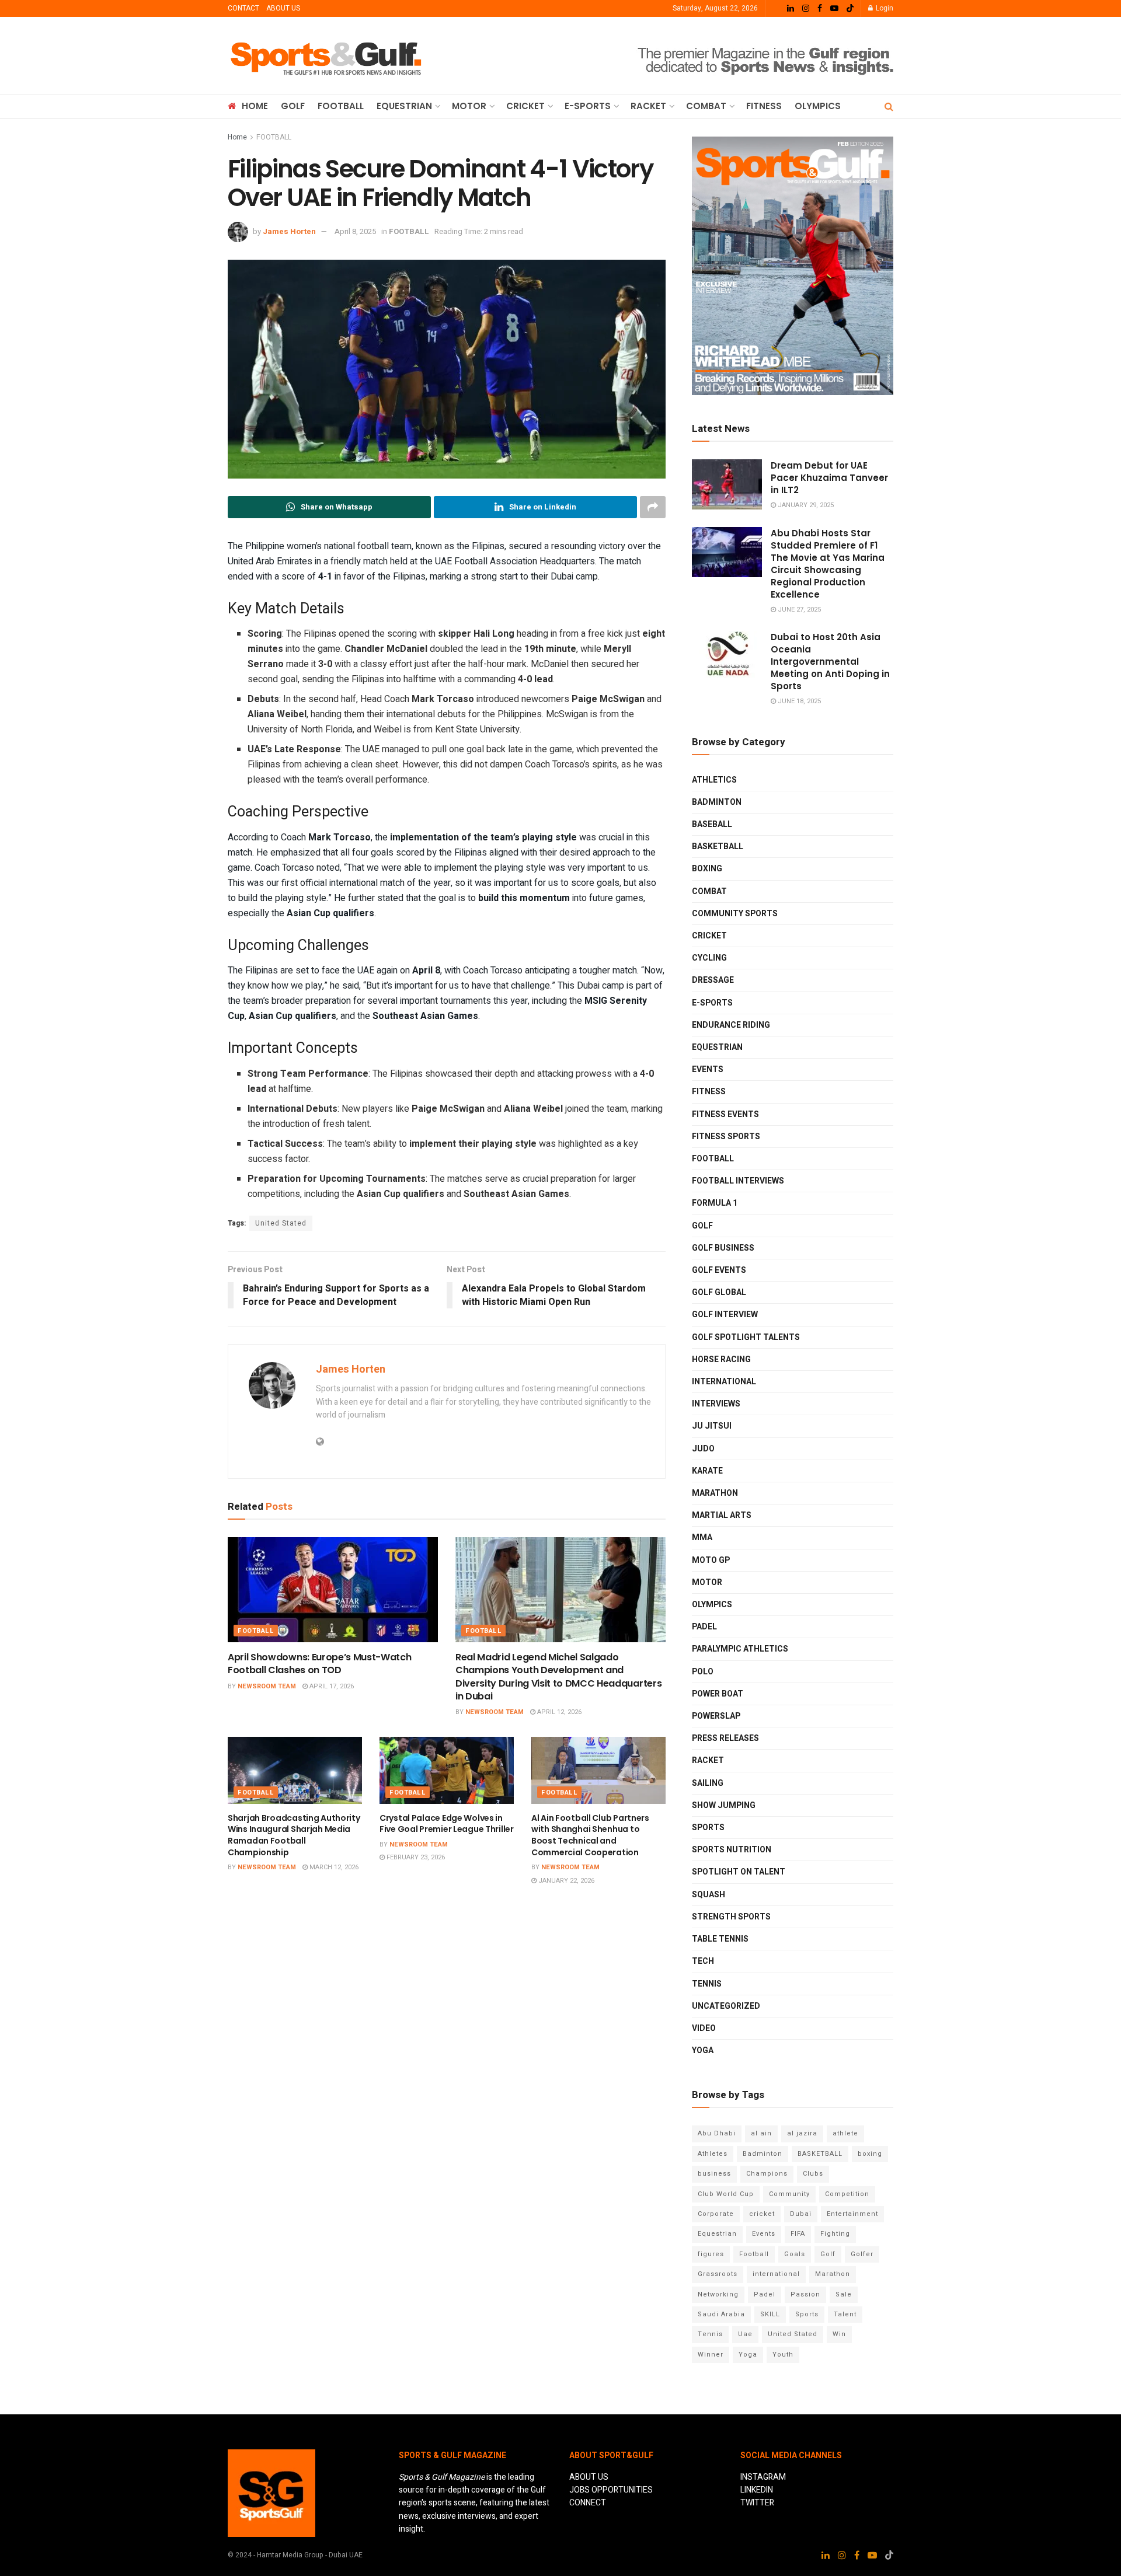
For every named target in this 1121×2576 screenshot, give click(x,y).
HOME (255, 106)
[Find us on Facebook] (820, 9)
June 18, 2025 (798, 701)
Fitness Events (725, 1114)
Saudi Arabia (721, 2314)
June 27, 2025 (798, 610)
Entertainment (852, 2214)
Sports (807, 2314)
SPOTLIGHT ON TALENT (739, 1872)
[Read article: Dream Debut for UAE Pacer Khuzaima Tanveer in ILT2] (727, 484)
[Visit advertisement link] (681, 56)
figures (711, 2254)
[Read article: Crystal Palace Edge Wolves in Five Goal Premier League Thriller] (447, 1770)
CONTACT (243, 8)
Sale (844, 2294)
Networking (718, 2294)
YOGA (703, 2050)
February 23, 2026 (415, 1857)
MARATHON (715, 1493)
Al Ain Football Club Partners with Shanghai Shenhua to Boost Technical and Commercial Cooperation (590, 1835)
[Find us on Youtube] (834, 9)
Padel (765, 2294)
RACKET (648, 106)
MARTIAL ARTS (722, 1515)
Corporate (716, 2214)
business (714, 2174)
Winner (711, 2355)
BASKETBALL (718, 847)
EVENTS (708, 1069)
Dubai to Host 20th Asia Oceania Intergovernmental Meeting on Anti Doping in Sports (830, 662)
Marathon (833, 2274)
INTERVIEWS (716, 1404)
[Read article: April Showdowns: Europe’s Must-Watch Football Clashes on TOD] (333, 1590)
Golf (828, 2254)
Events (764, 2234)
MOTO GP (711, 1560)
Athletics (714, 780)
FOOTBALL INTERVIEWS (738, 1181)
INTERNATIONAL (724, 1382)
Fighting (835, 2234)
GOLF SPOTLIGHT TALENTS (746, 1337)
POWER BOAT (718, 1694)
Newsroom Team (267, 1686)
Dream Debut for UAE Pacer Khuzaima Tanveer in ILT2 (829, 478)
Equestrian (717, 1047)
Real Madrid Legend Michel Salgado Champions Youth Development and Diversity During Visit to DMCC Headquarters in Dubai (558, 1677)
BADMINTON (717, 802)
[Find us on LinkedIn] (791, 9)
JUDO (703, 1449)
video (704, 2028)
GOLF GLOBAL (719, 1292)
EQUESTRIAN (404, 106)
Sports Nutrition (732, 1850)
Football (754, 2254)
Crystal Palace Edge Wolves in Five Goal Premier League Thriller (447, 1824)
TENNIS (707, 1984)
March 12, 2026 (333, 1867)
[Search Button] (889, 107)
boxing (870, 2154)
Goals (795, 2254)
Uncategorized (726, 2006)
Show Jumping (724, 1805)
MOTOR (469, 106)
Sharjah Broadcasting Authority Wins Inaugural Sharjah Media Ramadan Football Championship (294, 1835)
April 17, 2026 (331, 1686)
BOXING (707, 869)
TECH (703, 1961)
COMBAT (706, 106)
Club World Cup (726, 2194)
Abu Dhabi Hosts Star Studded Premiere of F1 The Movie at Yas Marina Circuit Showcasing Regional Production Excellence (828, 564)
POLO (703, 1672)
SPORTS (708, 1828)
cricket (762, 2214)
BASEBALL (712, 824)
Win (839, 2334)
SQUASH (709, 1895)
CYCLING (709, 958)
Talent (845, 2314)
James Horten (289, 231)
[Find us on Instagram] (806, 9)
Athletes (713, 2154)
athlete (845, 2133)
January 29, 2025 (805, 505)
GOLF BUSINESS (723, 1248)
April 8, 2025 (355, 231)
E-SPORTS (588, 106)
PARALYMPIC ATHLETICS (740, 1649)
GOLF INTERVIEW (725, 1315)
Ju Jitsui (712, 1426)
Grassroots (718, 2274)
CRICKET (525, 106)
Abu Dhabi (717, 2133)
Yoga (748, 2355)
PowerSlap (716, 1716)
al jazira (802, 2133)
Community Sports (735, 914)
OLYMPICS (818, 106)
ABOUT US (283, 8)
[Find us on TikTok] (850, 9)
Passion (805, 2294)
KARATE (707, 1471)
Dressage (713, 980)
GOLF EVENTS (719, 1270)
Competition (847, 2194)
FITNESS (764, 106)
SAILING (708, 1783)
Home (237, 137)
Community (789, 2194)
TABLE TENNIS (720, 1939)
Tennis (710, 2334)
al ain (761, 2133)
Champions (767, 2174)
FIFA (798, 2234)
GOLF (293, 106)
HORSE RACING (721, 1359)
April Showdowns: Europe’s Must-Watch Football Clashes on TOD (319, 1664)
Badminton (763, 2154)
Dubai (801, 2214)
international (776, 2274)
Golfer (862, 2254)
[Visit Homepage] (326, 56)
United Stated (281, 1223)
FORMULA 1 (715, 1203)
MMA (702, 1537)
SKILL (770, 2314)
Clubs (813, 2174)
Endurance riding (731, 1025)
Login (884, 8)
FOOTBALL (341, 106)
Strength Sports (731, 1917)
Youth (783, 2355)
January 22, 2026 (565, 1881)
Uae (745, 2334)
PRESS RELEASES (725, 1738)
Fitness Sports (726, 1137)
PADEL (704, 1627)
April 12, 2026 (558, 1712)
